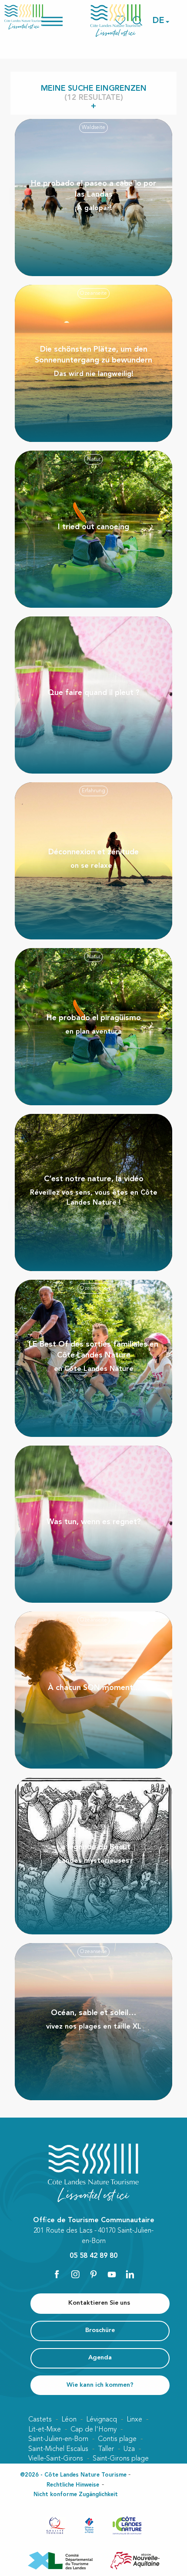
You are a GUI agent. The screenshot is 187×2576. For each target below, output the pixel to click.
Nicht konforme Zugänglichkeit (76, 2495)
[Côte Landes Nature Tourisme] (116, 21)
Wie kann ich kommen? (100, 2385)
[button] (159, 21)
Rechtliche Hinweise (73, 2485)
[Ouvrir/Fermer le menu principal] (63, 21)
